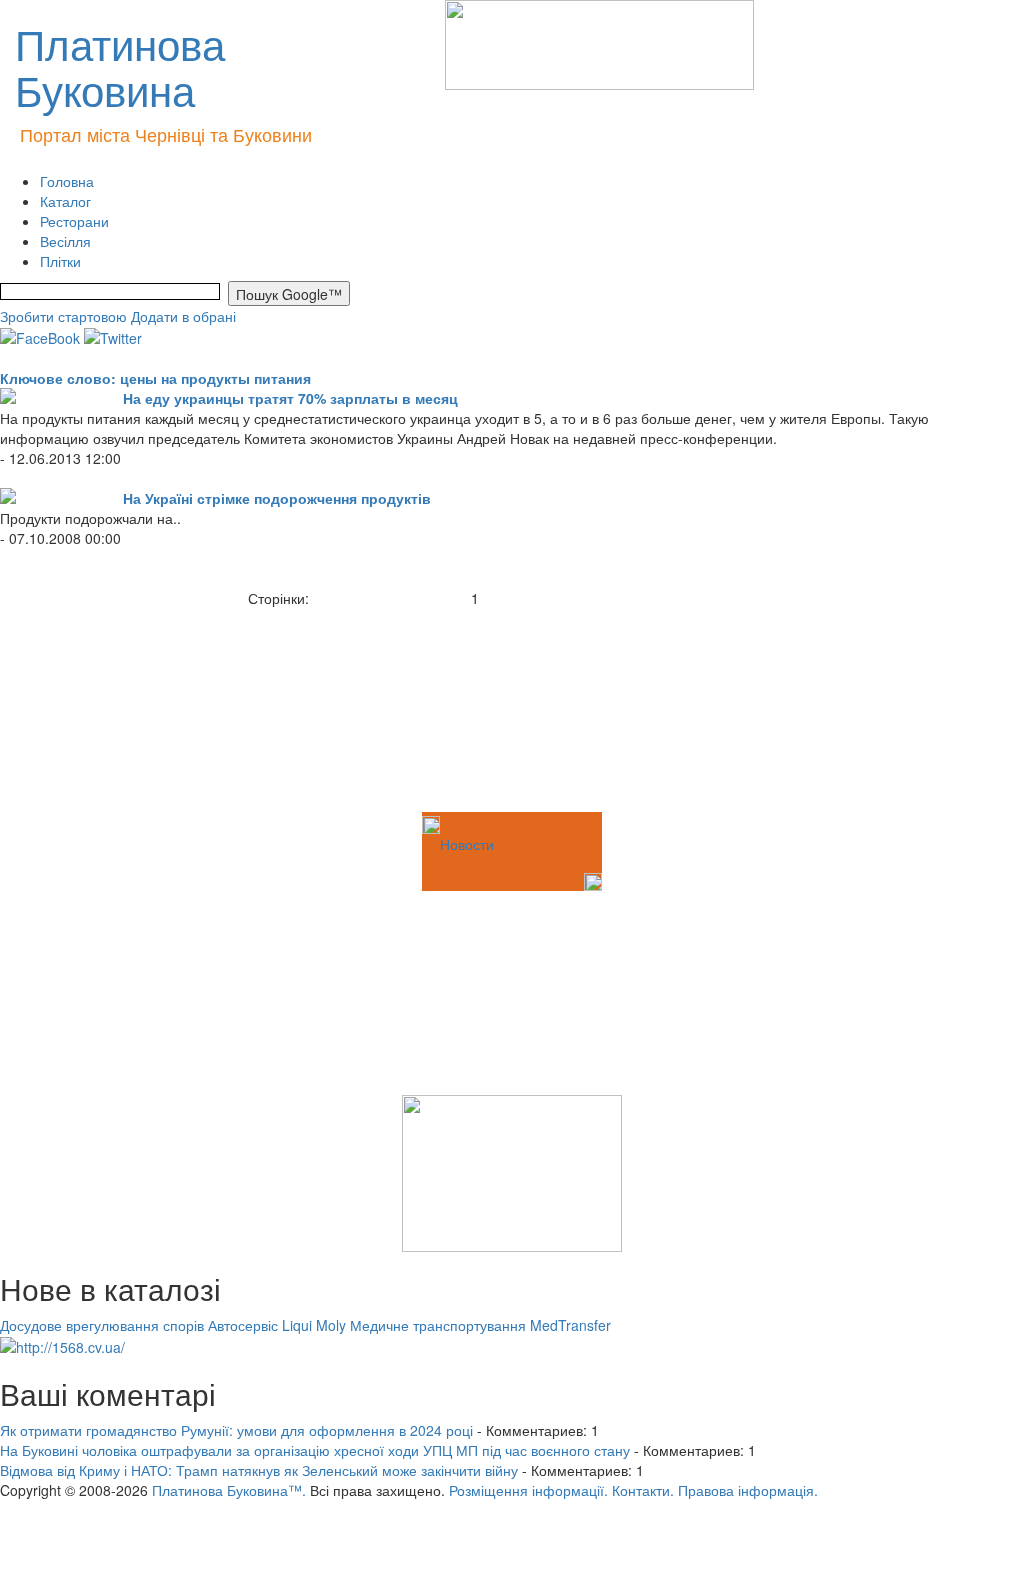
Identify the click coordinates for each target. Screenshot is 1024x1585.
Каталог (65, 201)
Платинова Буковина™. (229, 1490)
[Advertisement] (100, 708)
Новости (467, 844)
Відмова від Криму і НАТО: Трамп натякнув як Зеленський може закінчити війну (259, 1470)
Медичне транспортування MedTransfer (480, 1325)
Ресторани (74, 221)
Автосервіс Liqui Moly (277, 1325)
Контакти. (643, 1490)
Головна (67, 181)
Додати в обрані (183, 316)
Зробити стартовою (63, 316)
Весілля (65, 241)
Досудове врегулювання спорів (102, 1325)
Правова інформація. (748, 1490)
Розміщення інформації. (528, 1490)
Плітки (60, 261)
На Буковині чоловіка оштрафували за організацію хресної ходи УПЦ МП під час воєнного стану (315, 1450)
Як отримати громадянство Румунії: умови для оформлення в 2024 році (236, 1430)
